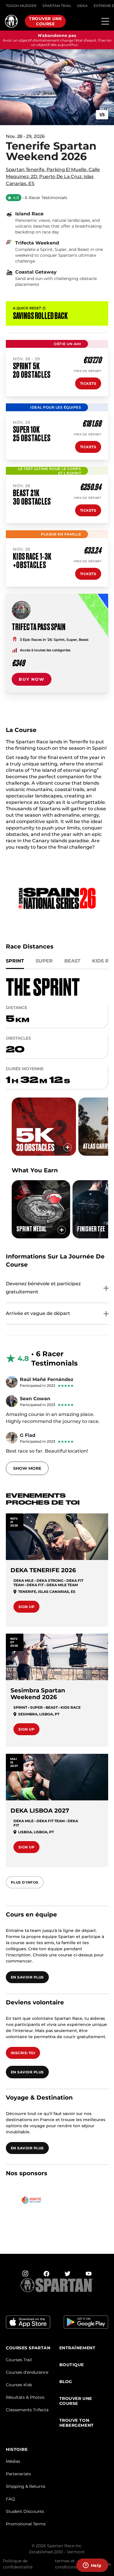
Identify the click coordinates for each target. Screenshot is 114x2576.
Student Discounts (25, 2511)
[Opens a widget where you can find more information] (92, 2566)
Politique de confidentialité (18, 2564)
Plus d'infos (25, 1882)
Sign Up (26, 1607)
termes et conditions (66, 2564)
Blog (66, 2382)
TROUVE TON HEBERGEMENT (77, 2423)
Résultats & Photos (25, 2397)
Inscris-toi (23, 2053)
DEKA (82, 6)
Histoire (17, 2450)
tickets (88, 383)
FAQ (10, 2499)
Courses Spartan (28, 2348)
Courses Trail (19, 2360)
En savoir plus (27, 1977)
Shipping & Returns (26, 2486)
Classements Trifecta (27, 2410)
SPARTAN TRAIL (57, 6)
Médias (13, 2461)
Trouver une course (45, 21)
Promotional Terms (26, 2524)
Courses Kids (19, 2385)
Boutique (72, 2365)
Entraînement (77, 2348)
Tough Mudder (21, 6)
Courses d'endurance (27, 2372)
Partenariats (18, 2474)
